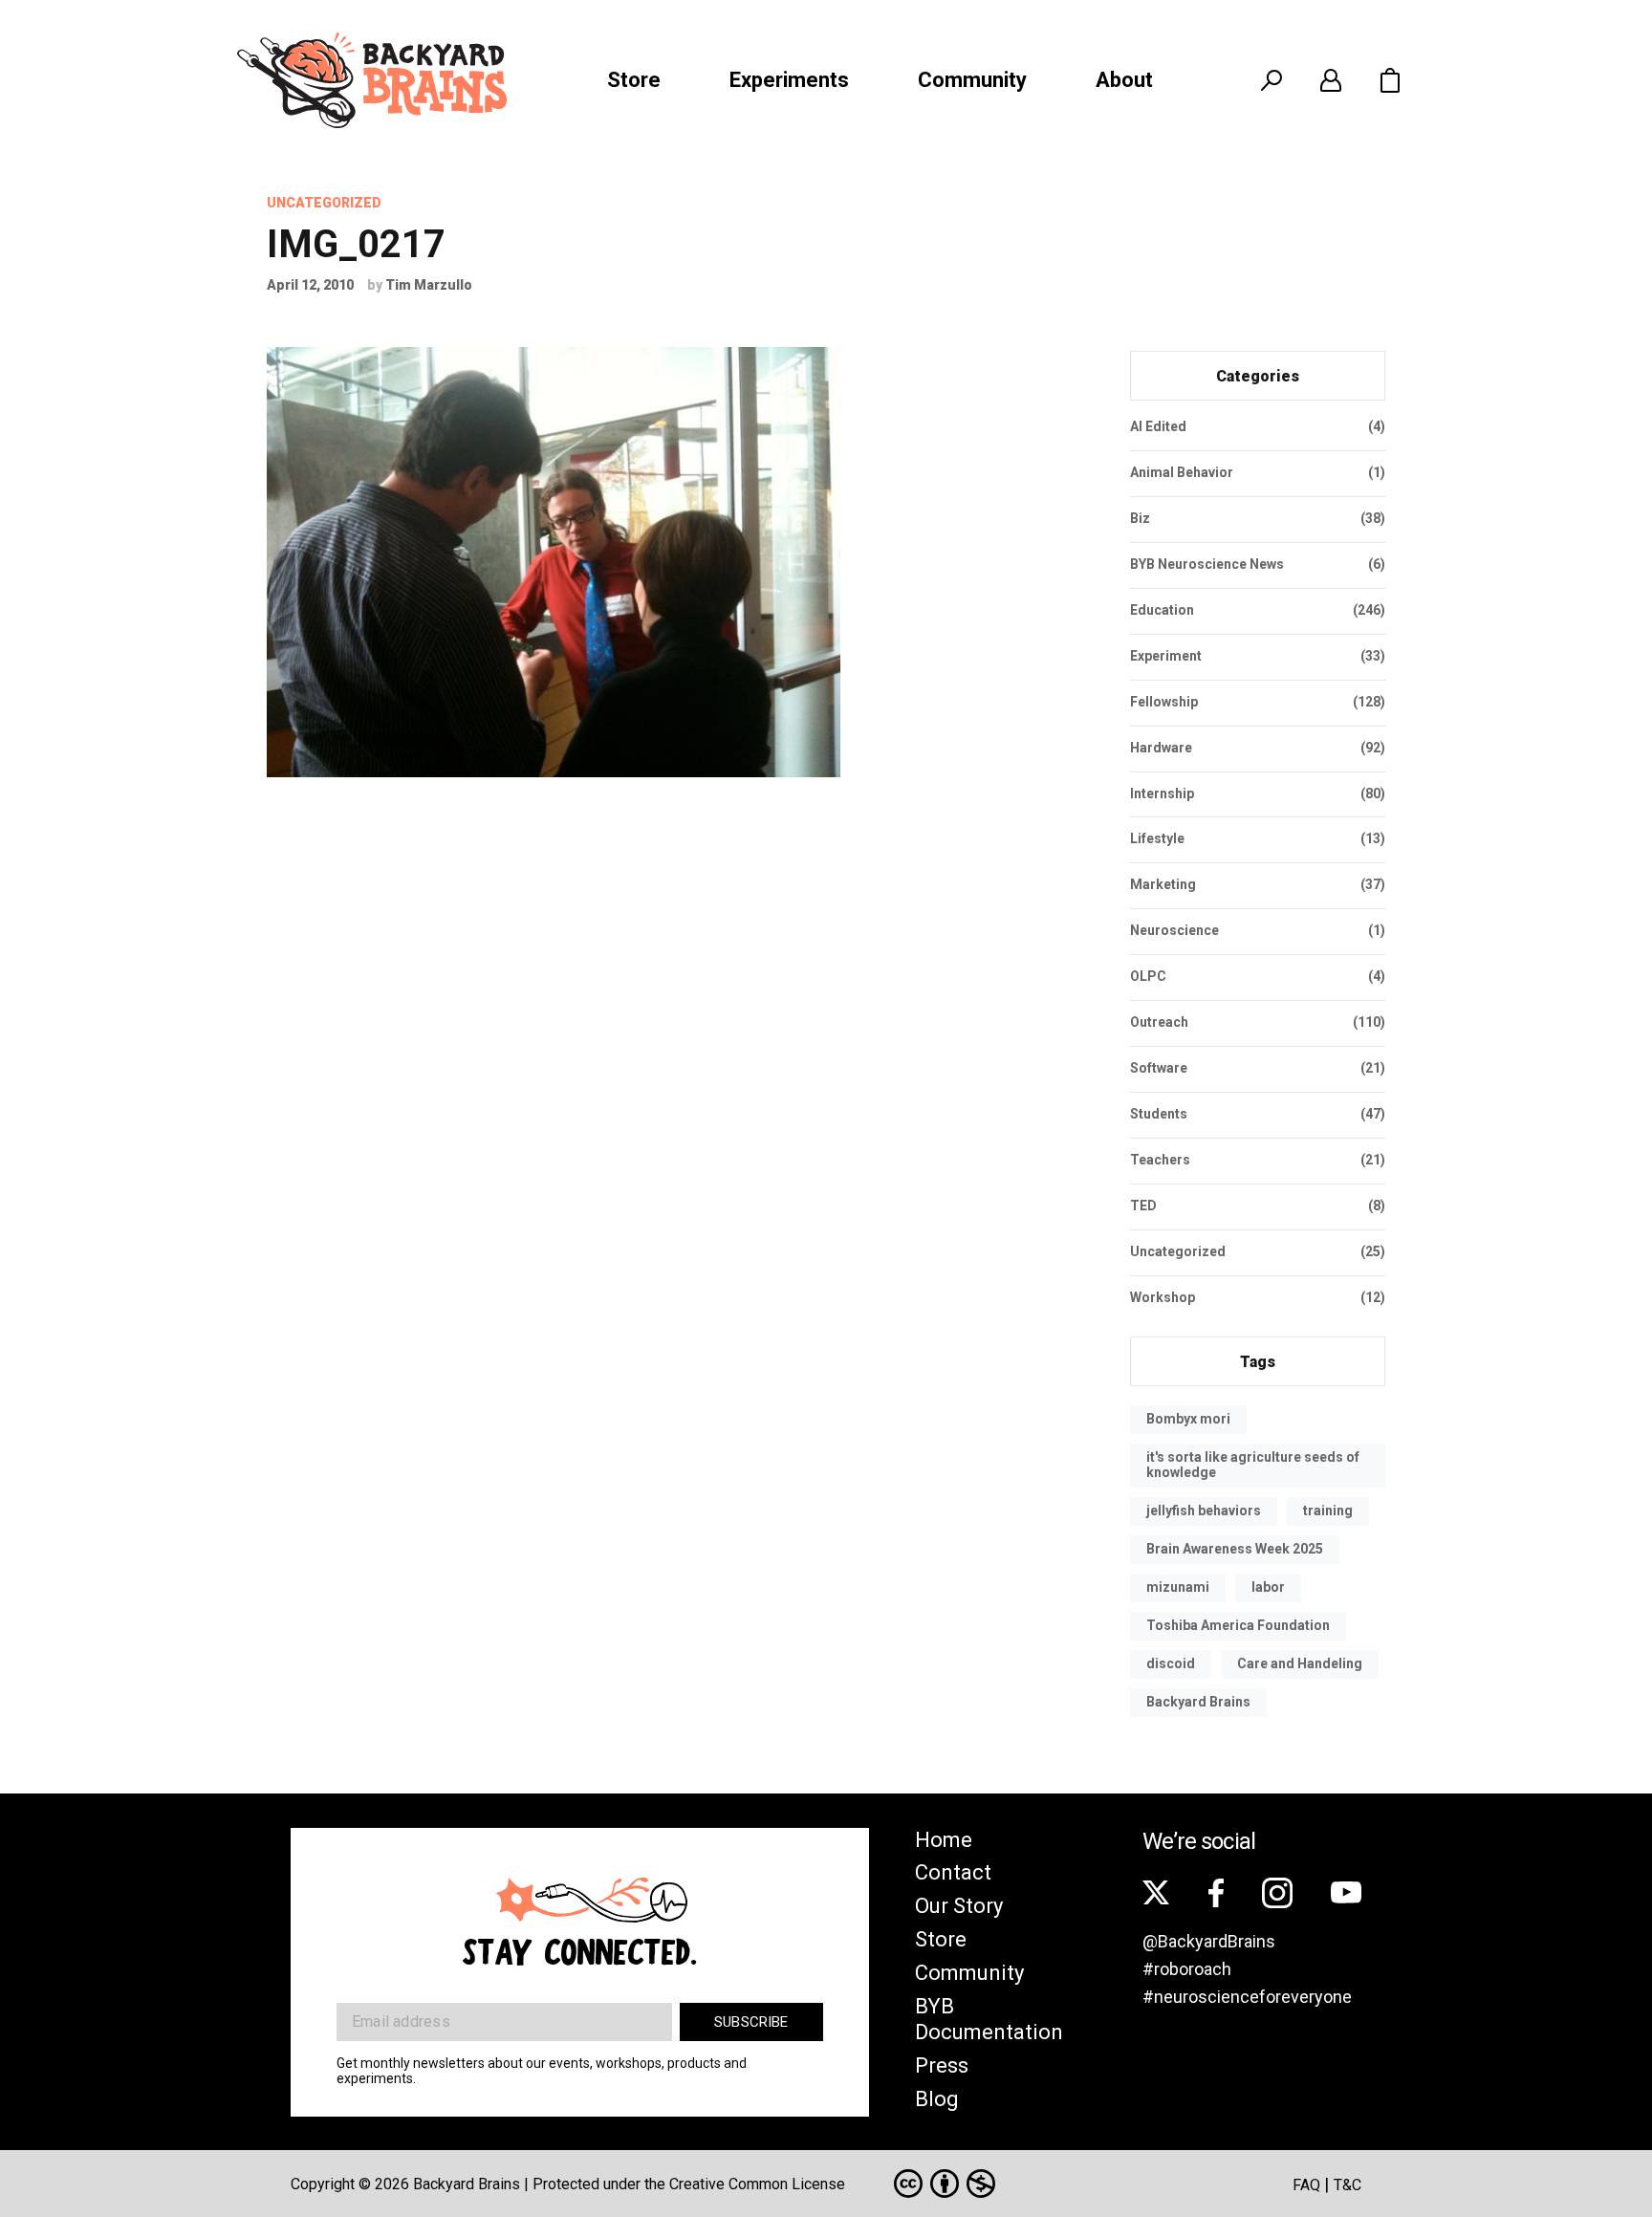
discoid (1171, 1663)
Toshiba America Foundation (1238, 1625)
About (1124, 80)
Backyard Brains (1198, 1702)
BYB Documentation (989, 2019)
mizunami (1178, 1587)
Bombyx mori (1188, 1419)
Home (944, 1840)
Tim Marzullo (429, 285)
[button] (1390, 80)
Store (634, 80)
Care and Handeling (1300, 1663)
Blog (937, 2099)
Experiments (789, 80)
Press (942, 2065)
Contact (953, 1872)
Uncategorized (324, 203)
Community (972, 80)
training (1328, 1511)
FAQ (1306, 2185)
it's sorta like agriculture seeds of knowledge (1253, 1465)
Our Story (959, 1906)
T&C (1348, 2185)
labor (1268, 1587)
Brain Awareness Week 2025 (1235, 1549)
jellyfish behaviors (1204, 1511)
